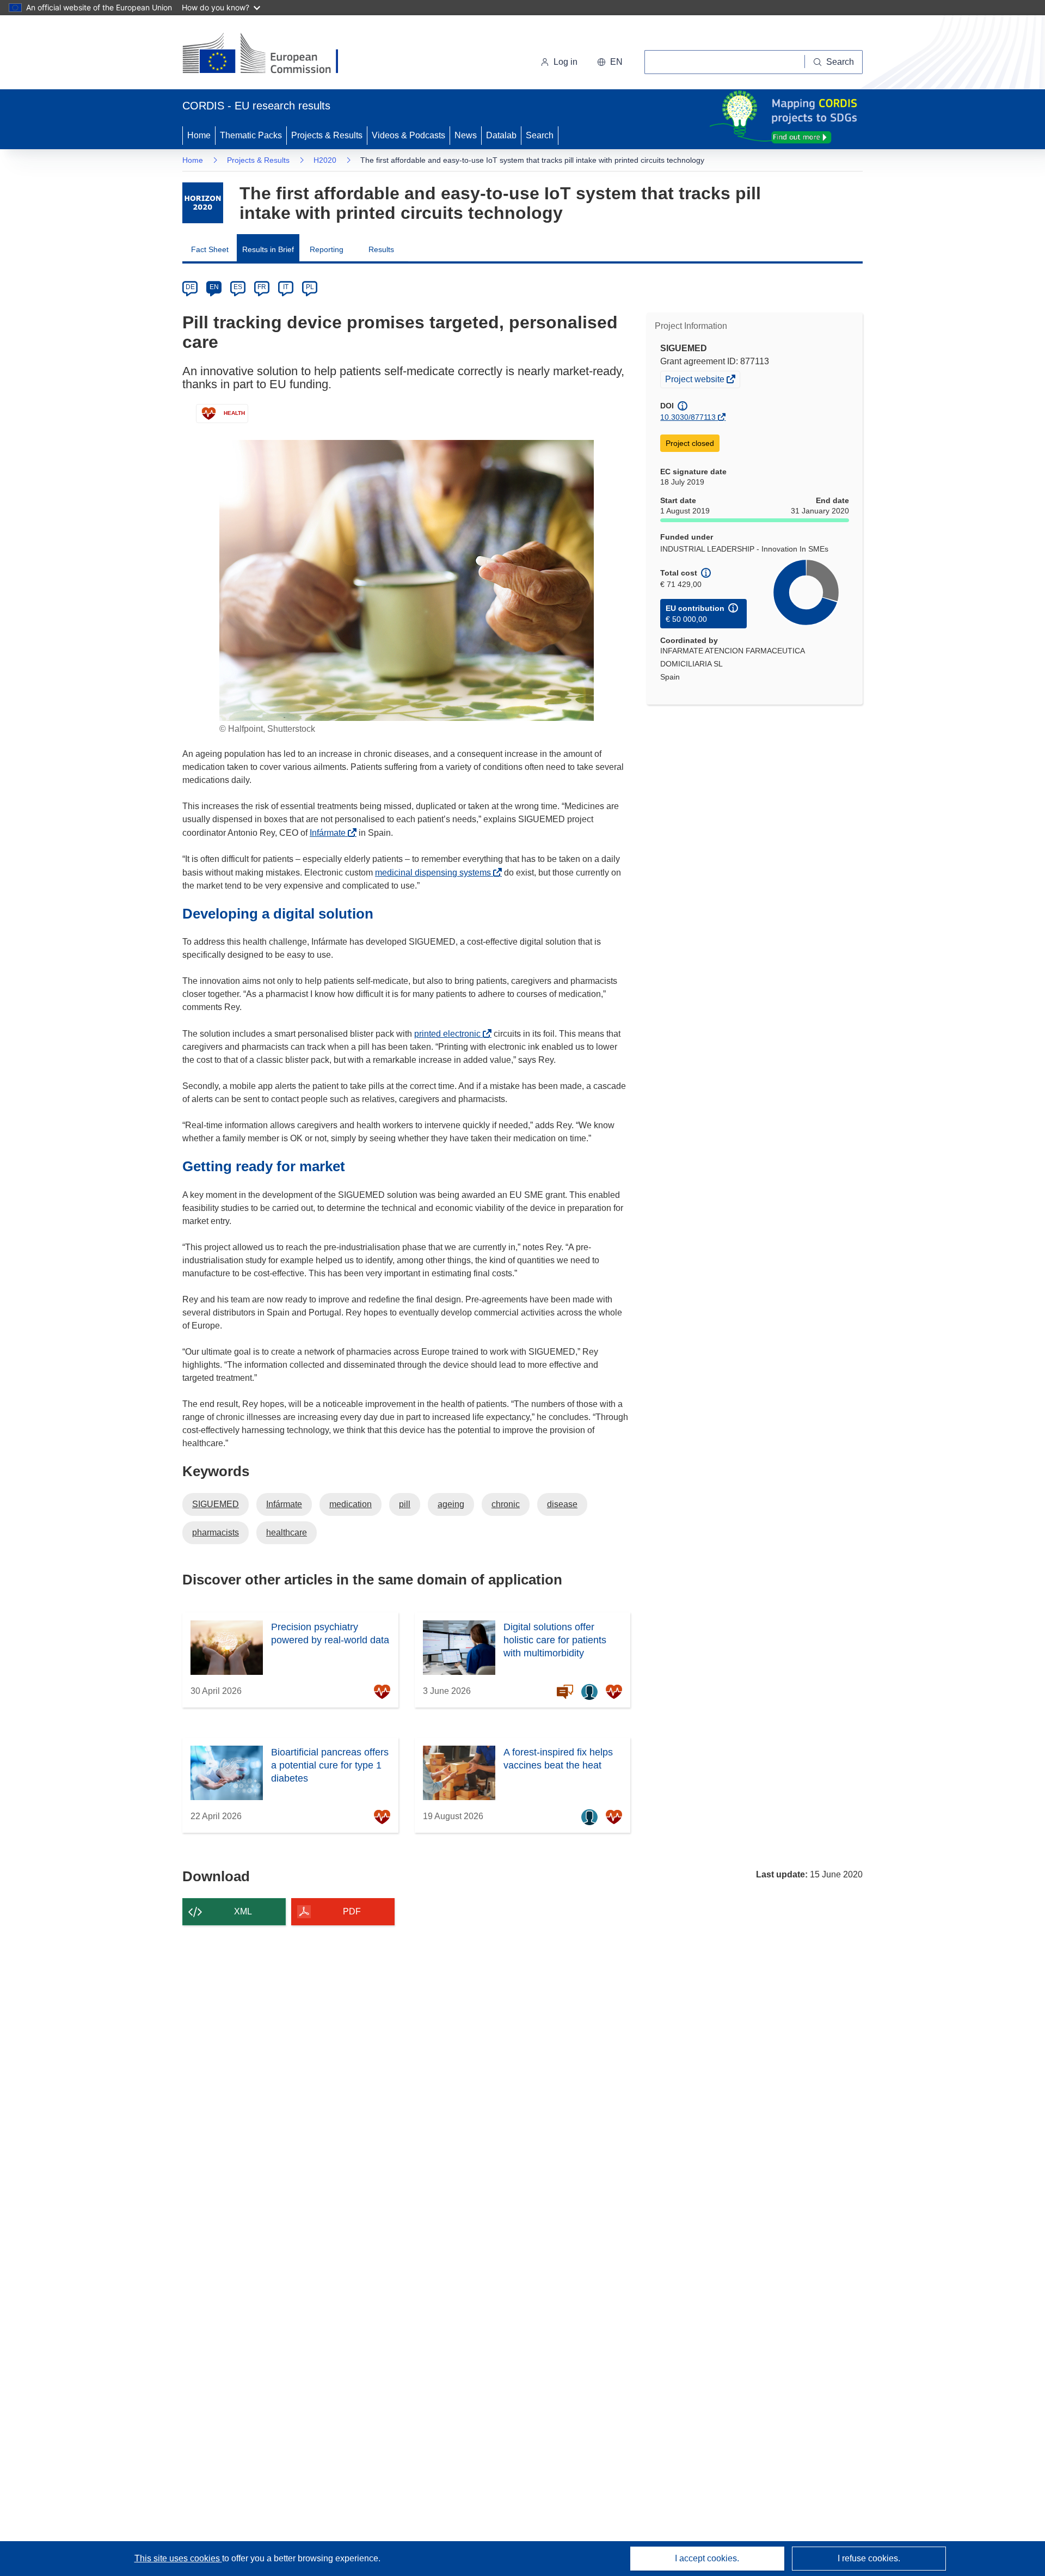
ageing (451, 1504)
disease (562, 1504)
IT (286, 287)
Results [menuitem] (381, 249)
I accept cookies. (707, 2558)
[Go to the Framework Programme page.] (203, 203)
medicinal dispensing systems (436, 873)
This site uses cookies (178, 2558)
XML (243, 1911)
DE (190, 287)
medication (351, 1504)
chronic (506, 1504)
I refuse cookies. (869, 2558)
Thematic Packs (251, 135)
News (466, 135)
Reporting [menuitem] (327, 249)
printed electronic (450, 1034)
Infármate (331, 833)
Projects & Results (327, 135)
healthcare (287, 1532)
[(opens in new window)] (270, 54)
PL (310, 287)
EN (214, 287)
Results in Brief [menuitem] (268, 249)
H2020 (325, 160)
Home (199, 135)
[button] (610, 62)
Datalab (501, 135)
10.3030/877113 (688, 417)
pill (405, 1504)
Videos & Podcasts (408, 135)
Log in (565, 62)
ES (238, 287)
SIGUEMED (216, 1504)
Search (540, 135)
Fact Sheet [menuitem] (210, 249)
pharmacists (216, 1532)
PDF (352, 1911)
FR (262, 287)
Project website (696, 381)
